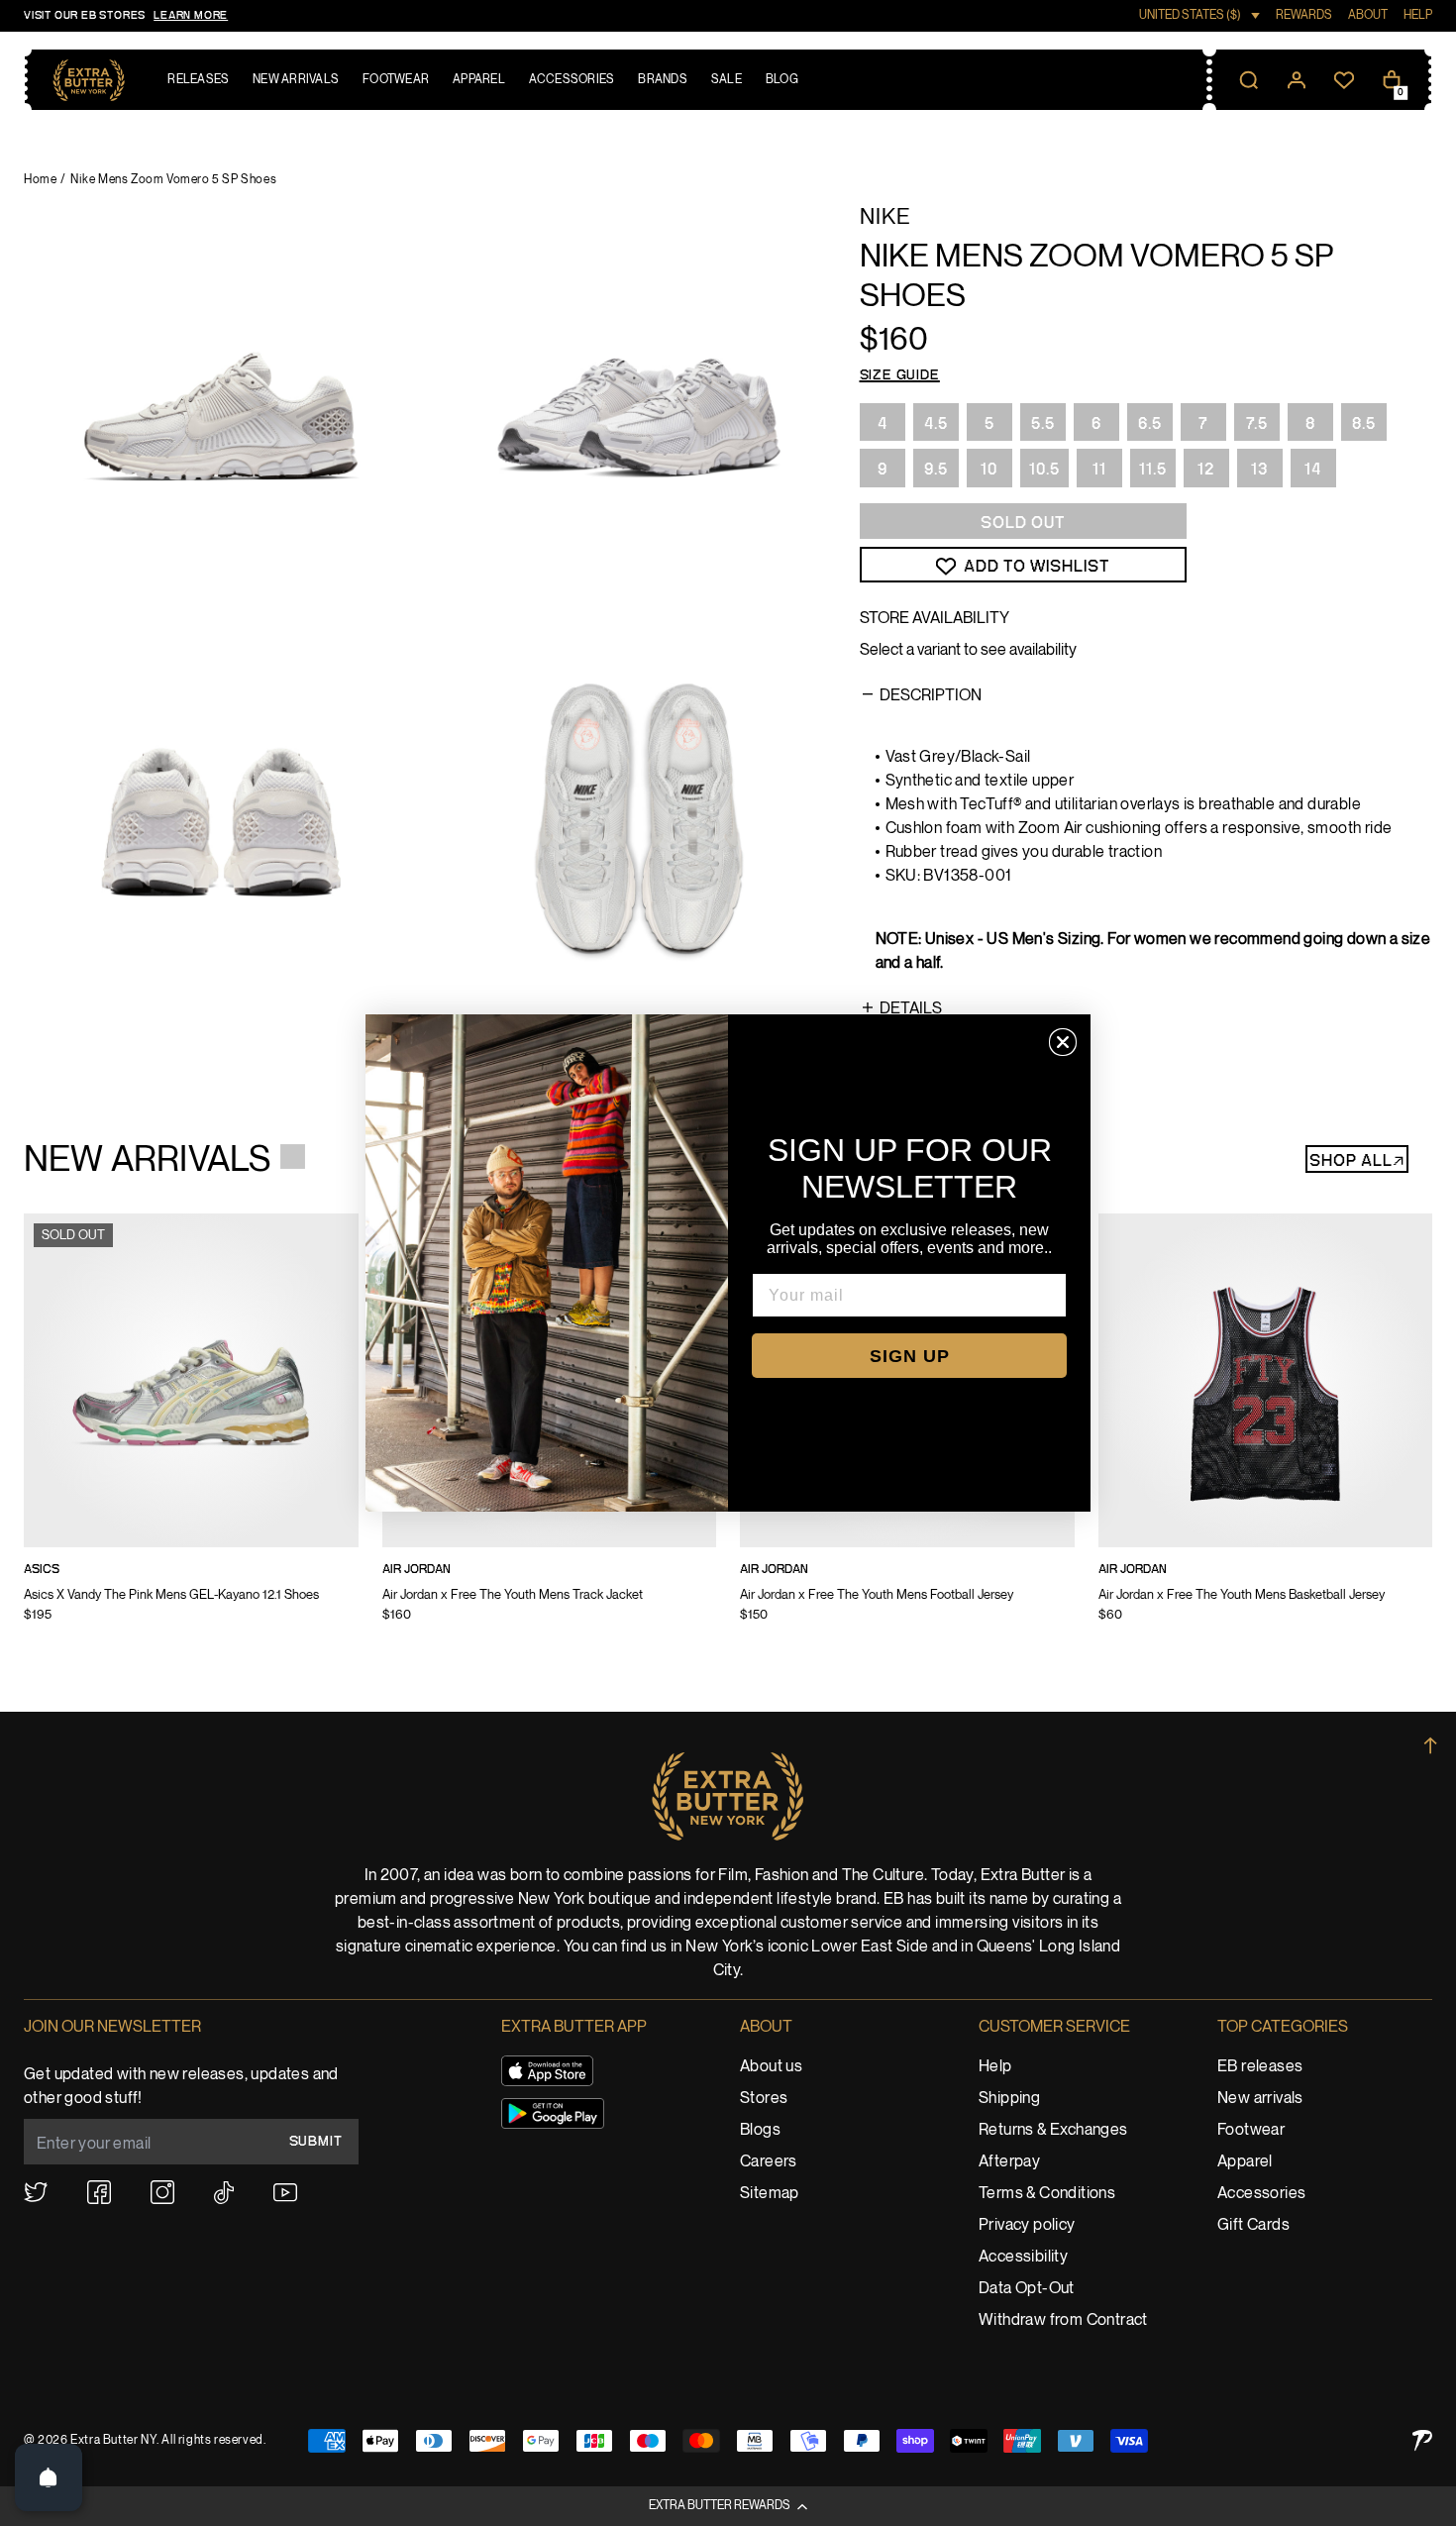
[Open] (49, 2477)
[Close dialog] (1063, 1042)
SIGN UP (910, 1356)
